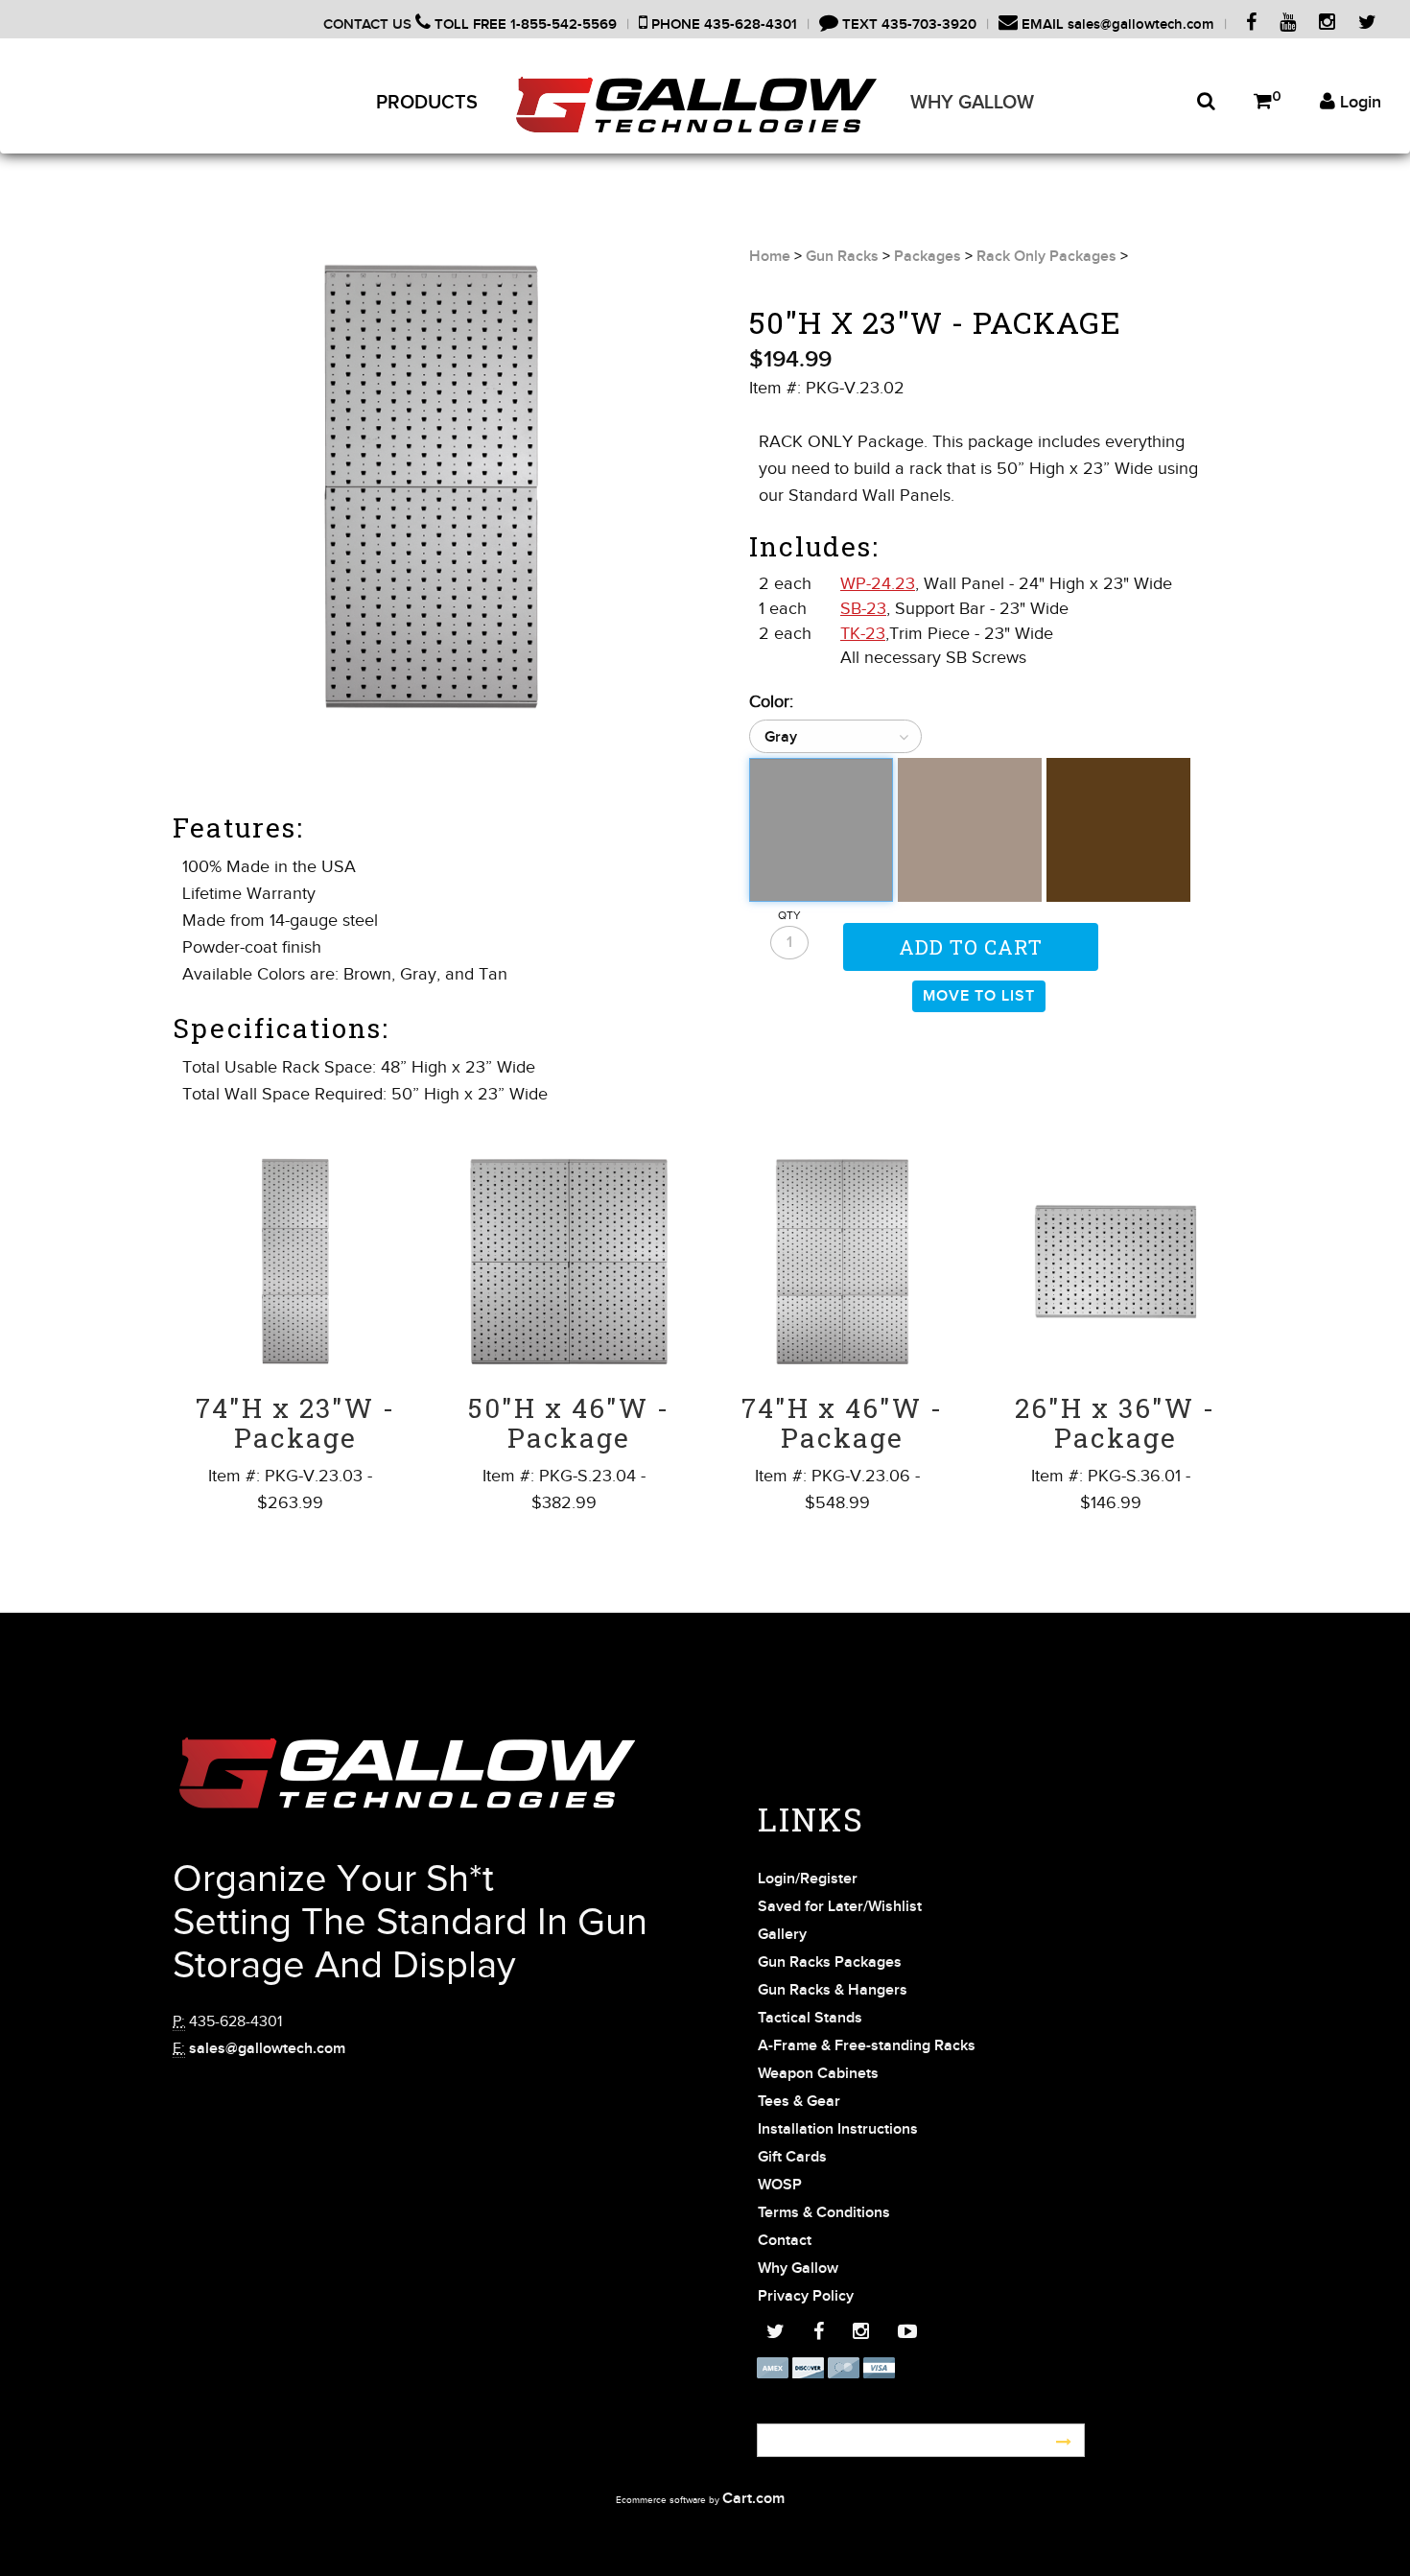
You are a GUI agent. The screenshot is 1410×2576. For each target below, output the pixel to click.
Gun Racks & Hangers (833, 1990)
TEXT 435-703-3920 (907, 24)
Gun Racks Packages (830, 1962)
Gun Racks (842, 257)
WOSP (780, 2185)
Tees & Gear (799, 2102)
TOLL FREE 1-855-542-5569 (524, 24)
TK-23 (863, 633)
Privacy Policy (806, 2296)
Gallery (782, 1935)
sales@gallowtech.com (267, 2049)
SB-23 (863, 608)
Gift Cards (792, 2157)
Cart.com (753, 2499)
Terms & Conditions (824, 2213)
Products (427, 103)
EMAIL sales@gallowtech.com (1116, 24)
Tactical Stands (810, 2018)
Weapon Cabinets (818, 2074)
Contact (785, 2241)
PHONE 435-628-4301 (722, 24)
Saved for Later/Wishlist (840, 1907)
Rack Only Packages (1046, 257)
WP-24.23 (878, 583)
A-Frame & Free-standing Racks (867, 2046)
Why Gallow (972, 103)
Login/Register (808, 1879)
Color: (771, 701)
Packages (928, 257)
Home (770, 257)
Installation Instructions (838, 2129)
